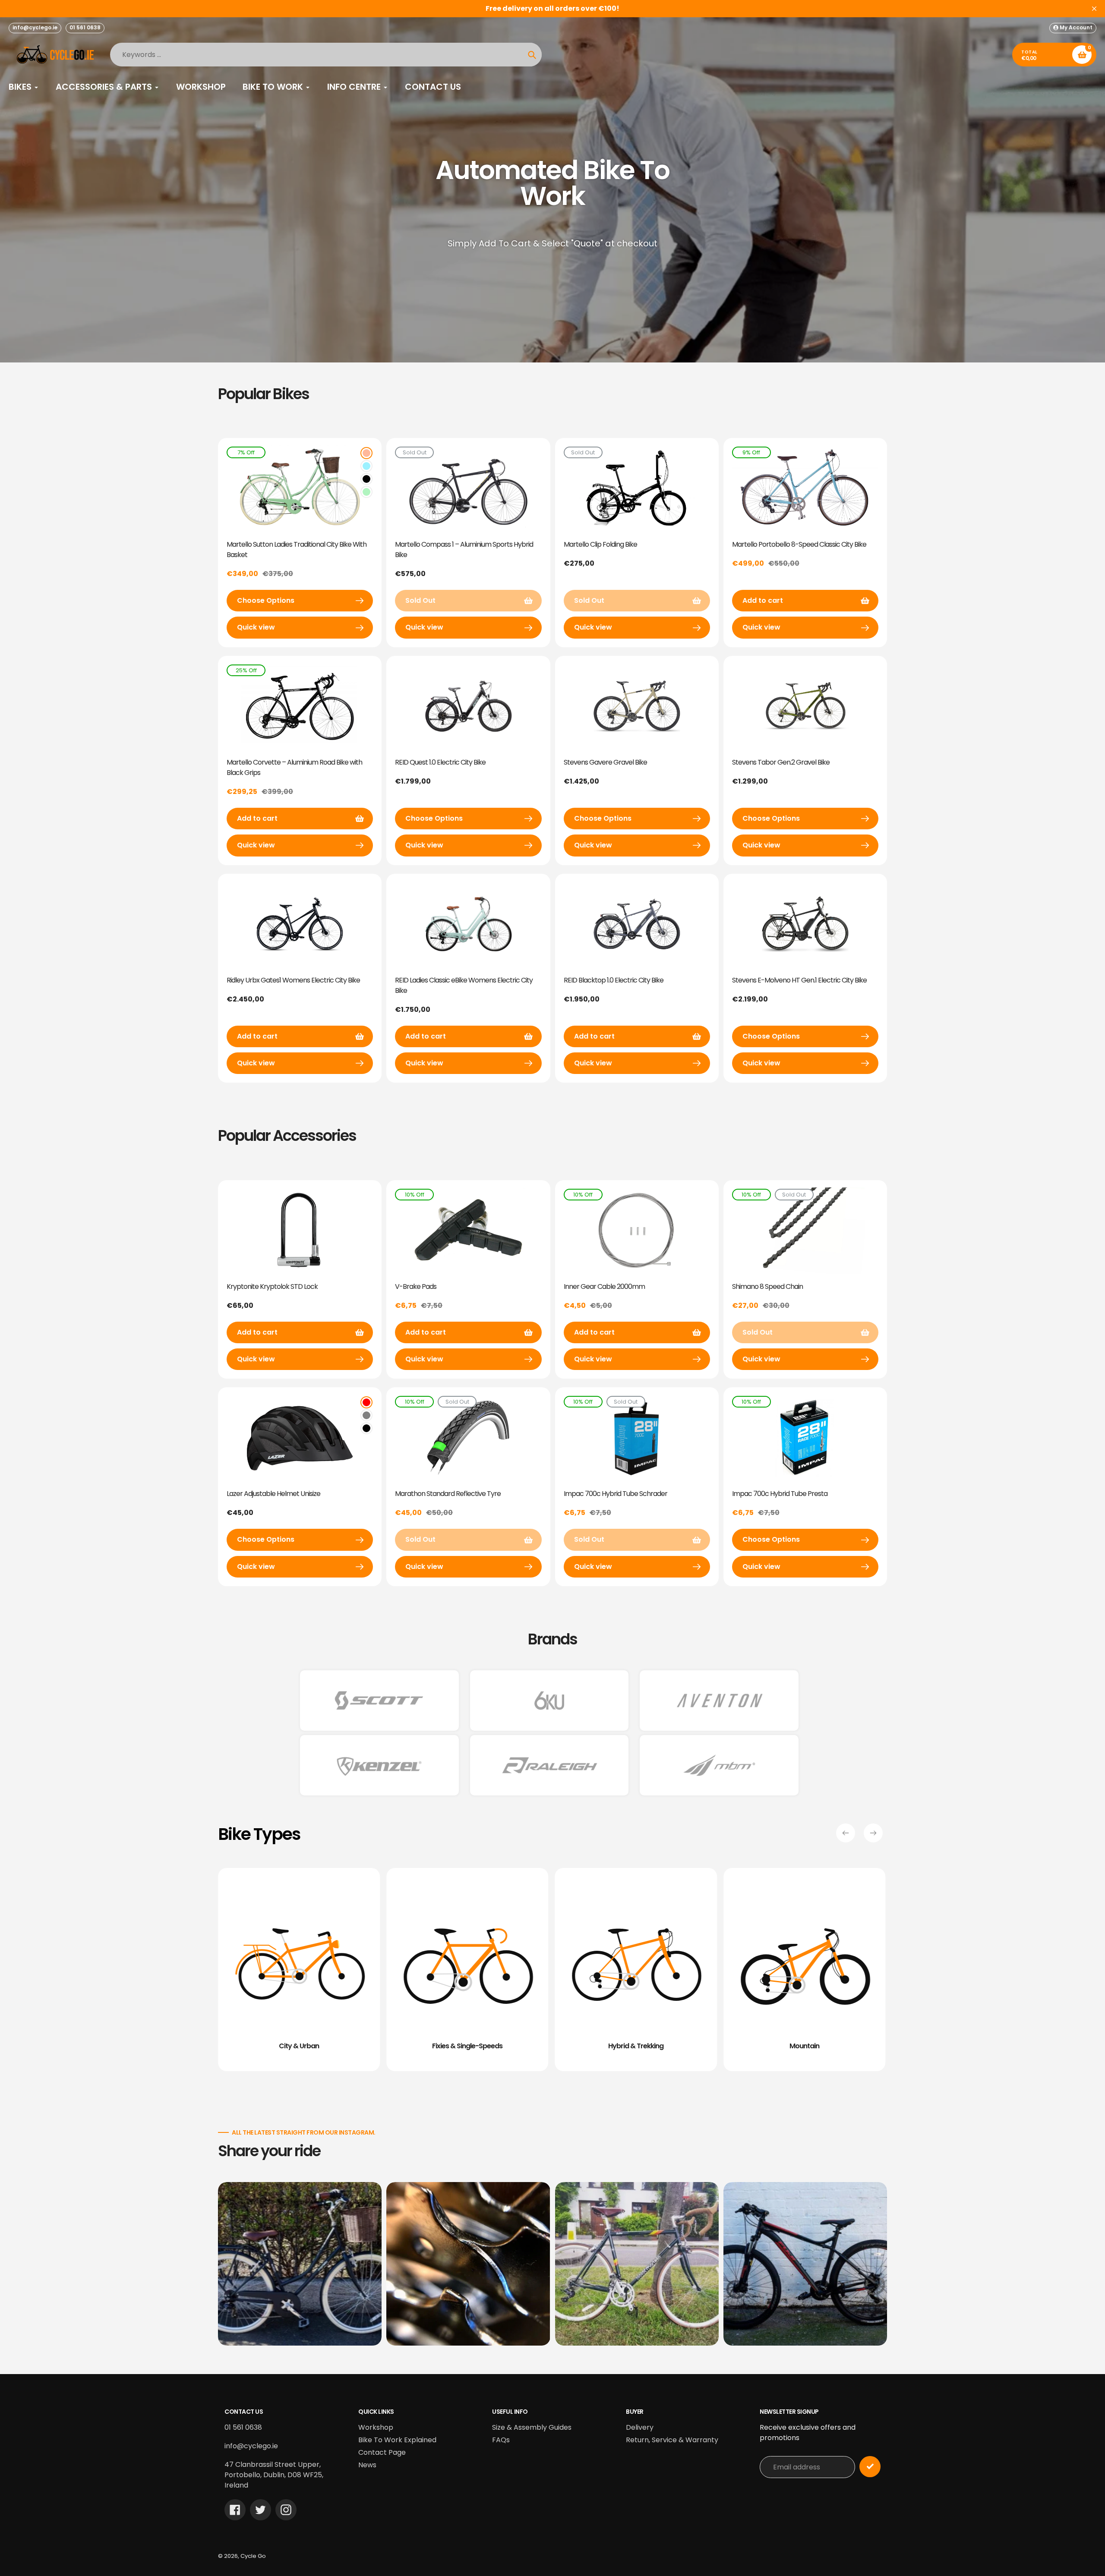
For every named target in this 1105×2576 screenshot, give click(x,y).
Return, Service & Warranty (672, 2440)
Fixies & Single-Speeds (467, 2046)
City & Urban (299, 2046)
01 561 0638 (85, 27)
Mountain (804, 2046)
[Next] (873, 1833)
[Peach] (366, 453)
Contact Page (382, 2452)
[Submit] (870, 2467)
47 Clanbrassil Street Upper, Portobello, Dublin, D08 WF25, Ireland (274, 2475)
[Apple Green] (366, 492)
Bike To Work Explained (397, 2440)
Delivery (640, 2427)
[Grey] (366, 1415)
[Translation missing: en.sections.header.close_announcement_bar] (1094, 9)
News (367, 2465)
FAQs (501, 2440)
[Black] (366, 479)
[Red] (366, 1402)
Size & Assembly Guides (532, 2427)
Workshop (376, 2427)
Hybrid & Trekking (636, 2046)
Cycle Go (253, 2556)
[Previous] (846, 1833)
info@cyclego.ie (35, 27)
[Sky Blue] (366, 466)
